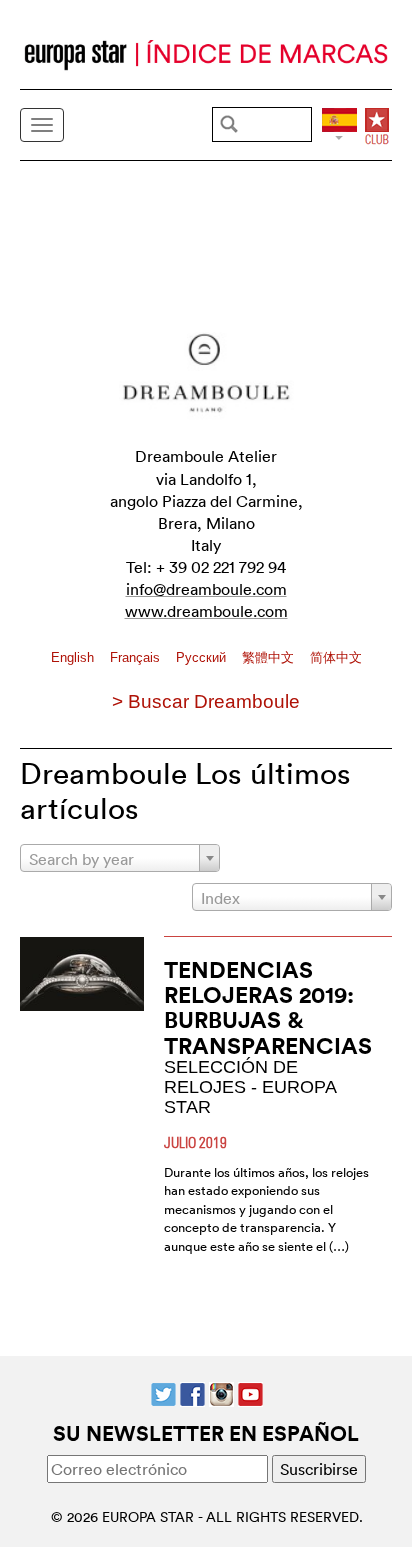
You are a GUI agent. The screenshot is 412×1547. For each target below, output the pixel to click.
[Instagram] (221, 1392)
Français (137, 657)
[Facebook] (192, 1392)
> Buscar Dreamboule (206, 701)
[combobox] (120, 858)
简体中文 (336, 657)
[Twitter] (163, 1392)
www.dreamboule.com (206, 611)
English (74, 657)
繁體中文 (270, 657)
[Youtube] (250, 1392)
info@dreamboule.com (206, 589)
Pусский (203, 657)
